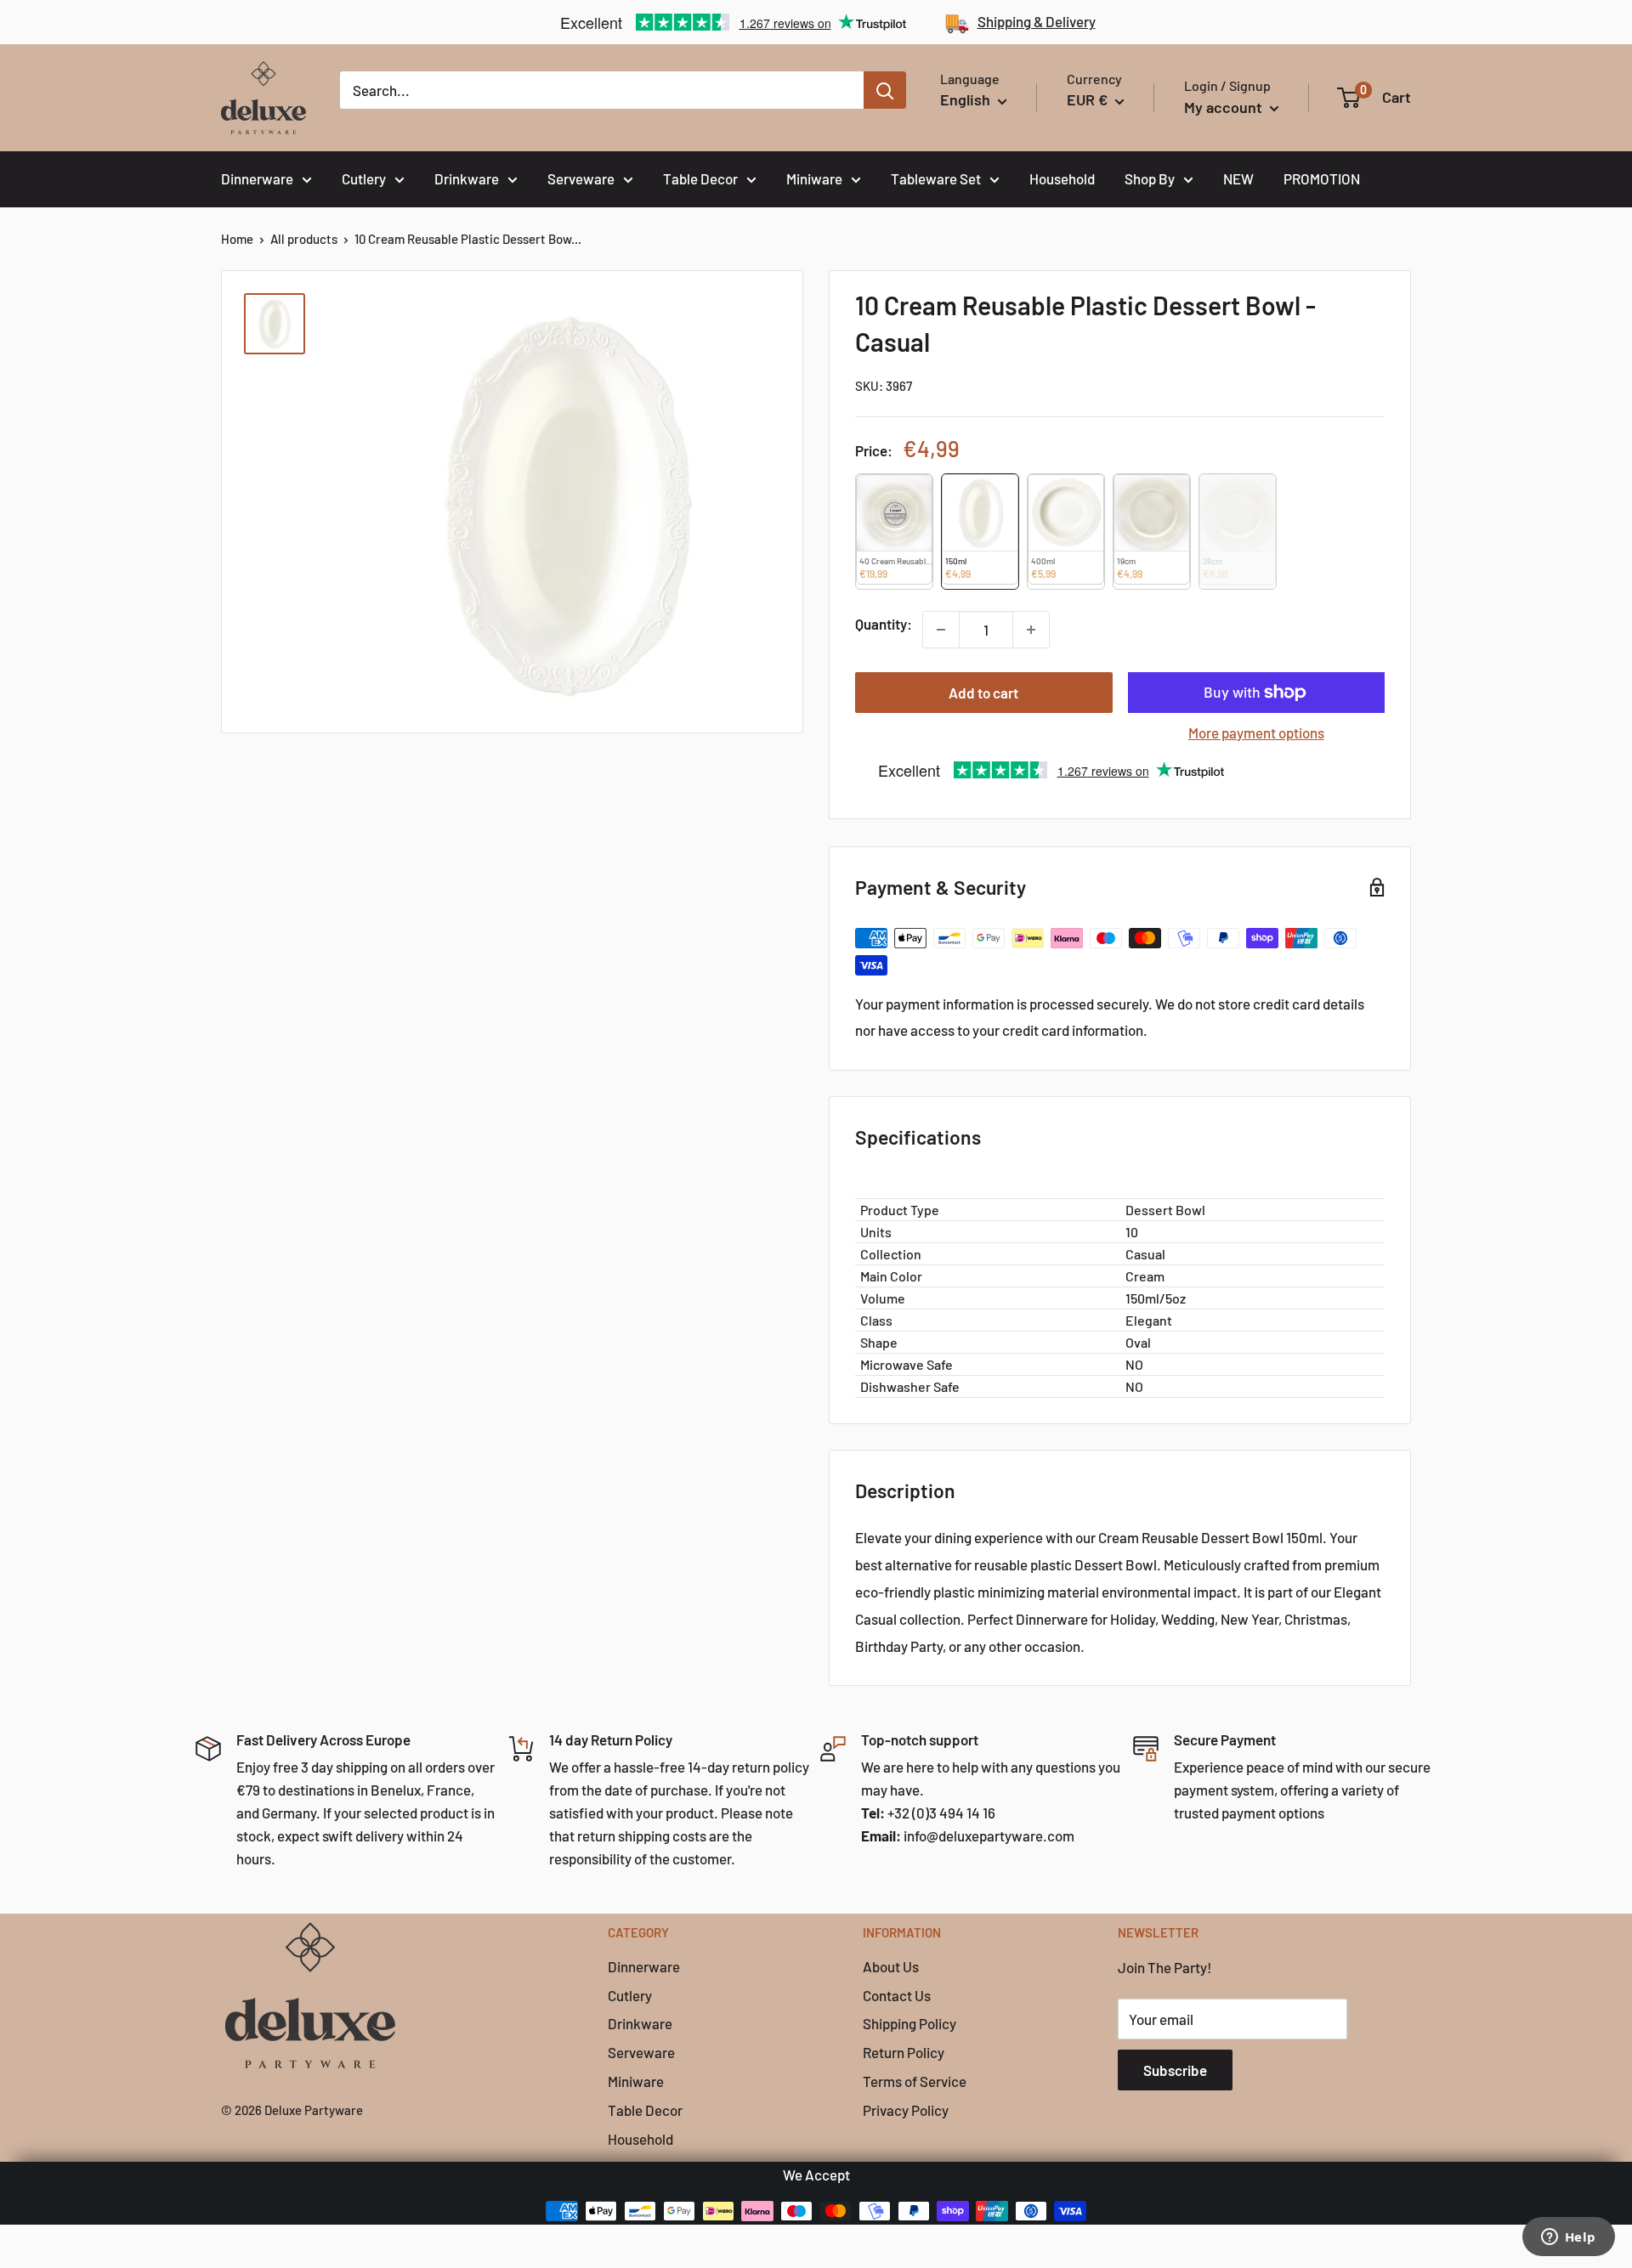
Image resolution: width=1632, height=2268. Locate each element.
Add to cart (983, 693)
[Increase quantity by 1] (1031, 630)
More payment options (1256, 732)
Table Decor (700, 178)
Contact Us (897, 1995)
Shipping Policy (909, 2023)
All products (304, 239)
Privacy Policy (906, 2110)
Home (237, 239)
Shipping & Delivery (1037, 21)
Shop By (1150, 178)
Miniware (814, 178)
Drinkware (467, 178)
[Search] (885, 90)
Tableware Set (936, 178)
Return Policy (904, 2052)
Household (1062, 178)
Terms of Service (915, 2081)
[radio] (894, 532)
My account (1225, 107)
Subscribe (1175, 2070)
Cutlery (364, 178)
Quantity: (884, 624)
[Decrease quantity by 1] (941, 630)
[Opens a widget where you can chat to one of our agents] (1568, 2238)
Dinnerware (257, 178)
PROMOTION (1322, 178)
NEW (1238, 178)
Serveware (581, 178)
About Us (891, 1966)
